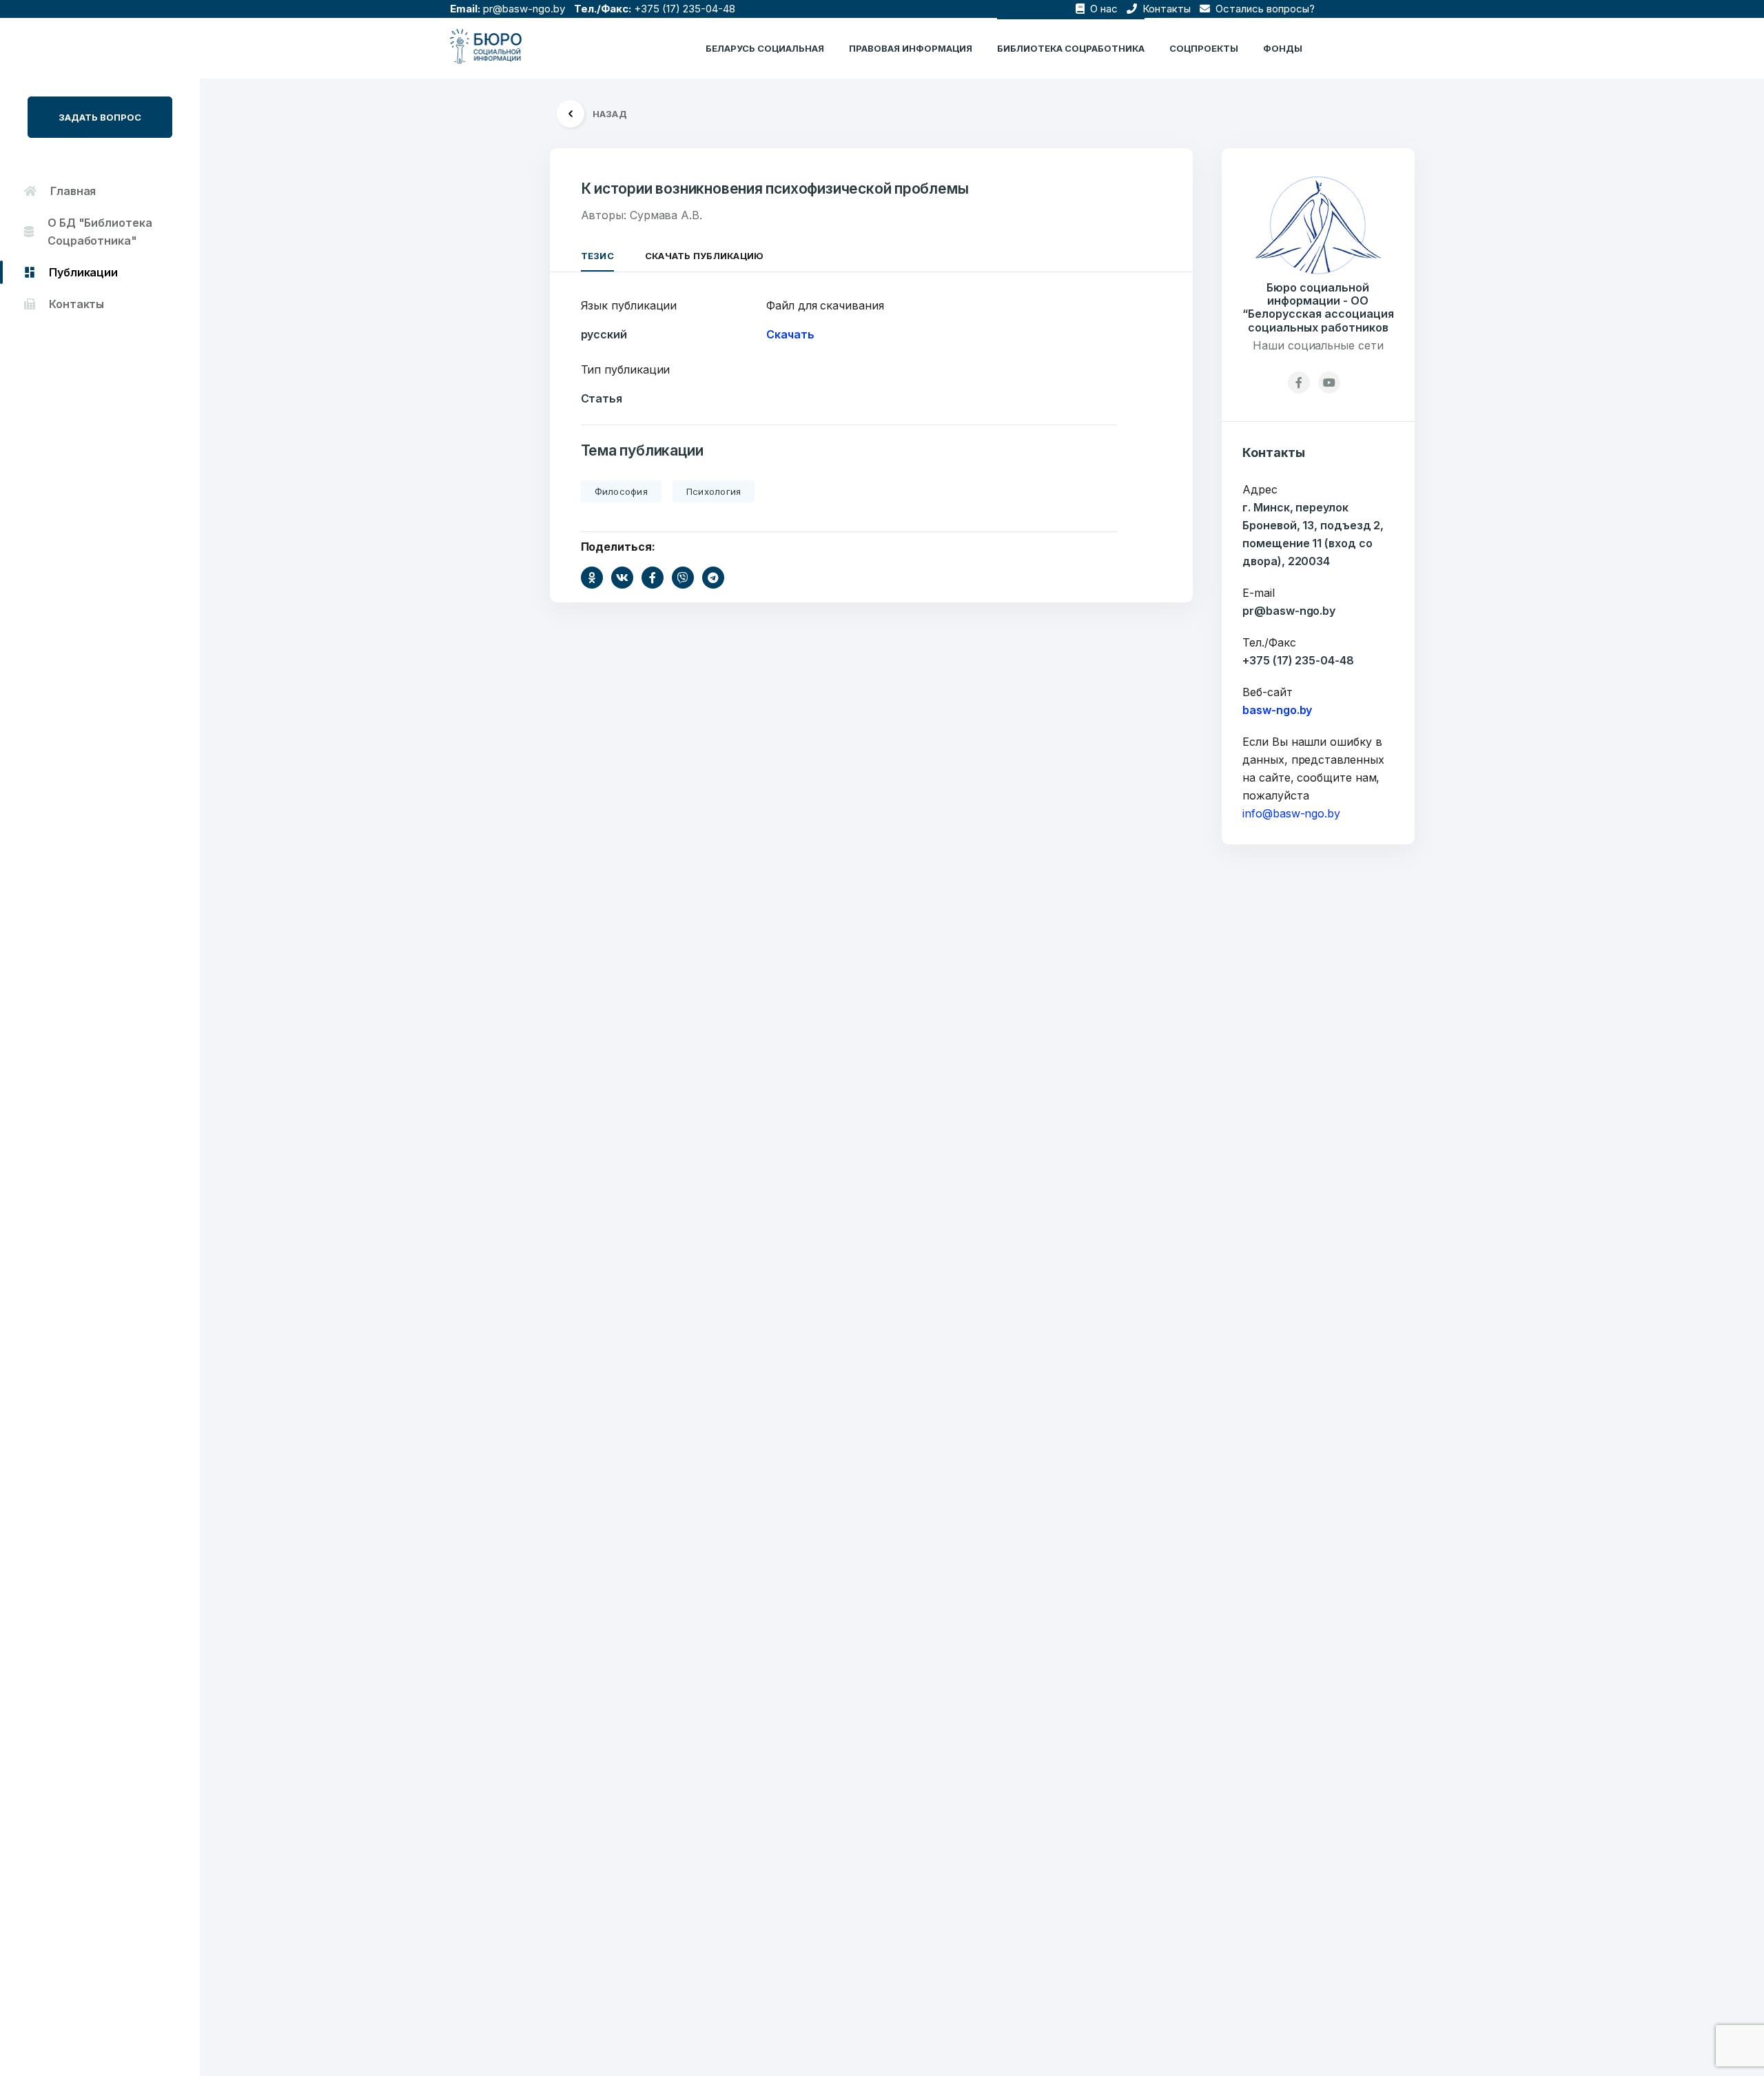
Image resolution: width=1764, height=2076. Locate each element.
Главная (73, 191)
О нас (1102, 9)
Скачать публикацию (705, 256)
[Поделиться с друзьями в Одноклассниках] (592, 578)
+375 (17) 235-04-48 (685, 9)
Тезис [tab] (597, 256)
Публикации (83, 272)
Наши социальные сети (1318, 345)
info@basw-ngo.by (1291, 813)
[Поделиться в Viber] (683, 578)
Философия (621, 491)
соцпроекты (1204, 48)
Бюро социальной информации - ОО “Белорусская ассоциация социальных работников (1318, 308)
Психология (714, 491)
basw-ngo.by (1277, 710)
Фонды (1283, 48)
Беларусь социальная (765, 48)
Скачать (790, 334)
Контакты (1165, 9)
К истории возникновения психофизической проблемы (775, 189)
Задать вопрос (100, 117)
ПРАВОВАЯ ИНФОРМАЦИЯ (911, 48)
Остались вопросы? (1264, 9)
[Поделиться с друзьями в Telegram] (713, 578)
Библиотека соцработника (1071, 48)
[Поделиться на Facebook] (653, 578)
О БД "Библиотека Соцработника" (100, 232)
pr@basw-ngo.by (524, 9)
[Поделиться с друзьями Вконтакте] (622, 578)
